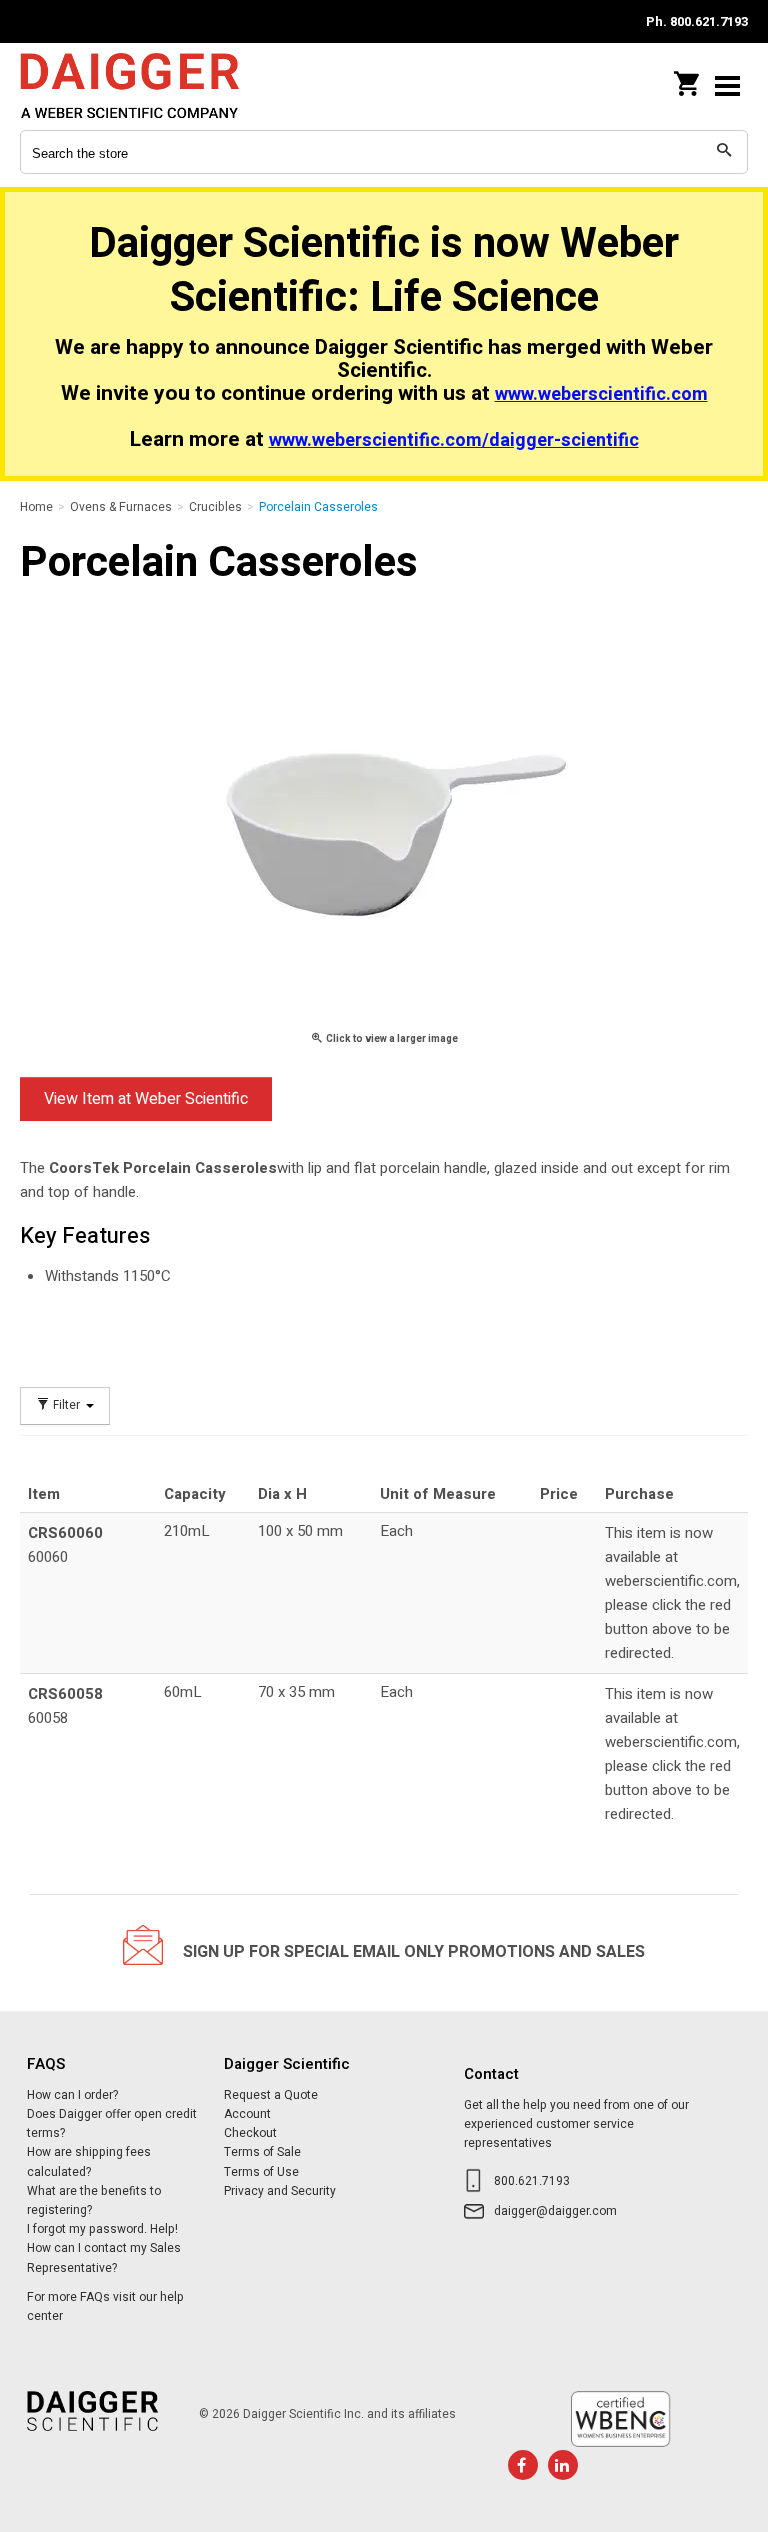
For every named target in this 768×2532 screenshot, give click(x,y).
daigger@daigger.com (555, 2211)
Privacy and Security (280, 2191)
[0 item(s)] (688, 78)
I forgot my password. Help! (102, 2229)
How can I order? (72, 2095)
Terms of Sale (262, 2152)
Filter (66, 1405)
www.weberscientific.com (601, 394)
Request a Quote (271, 2095)
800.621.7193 (532, 2181)
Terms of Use (261, 2172)
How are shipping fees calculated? (89, 2161)
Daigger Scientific (150, 85)
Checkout (250, 2133)
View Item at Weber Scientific (146, 1099)
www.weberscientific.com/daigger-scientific (454, 440)
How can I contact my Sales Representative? (104, 2257)
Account (247, 2114)
